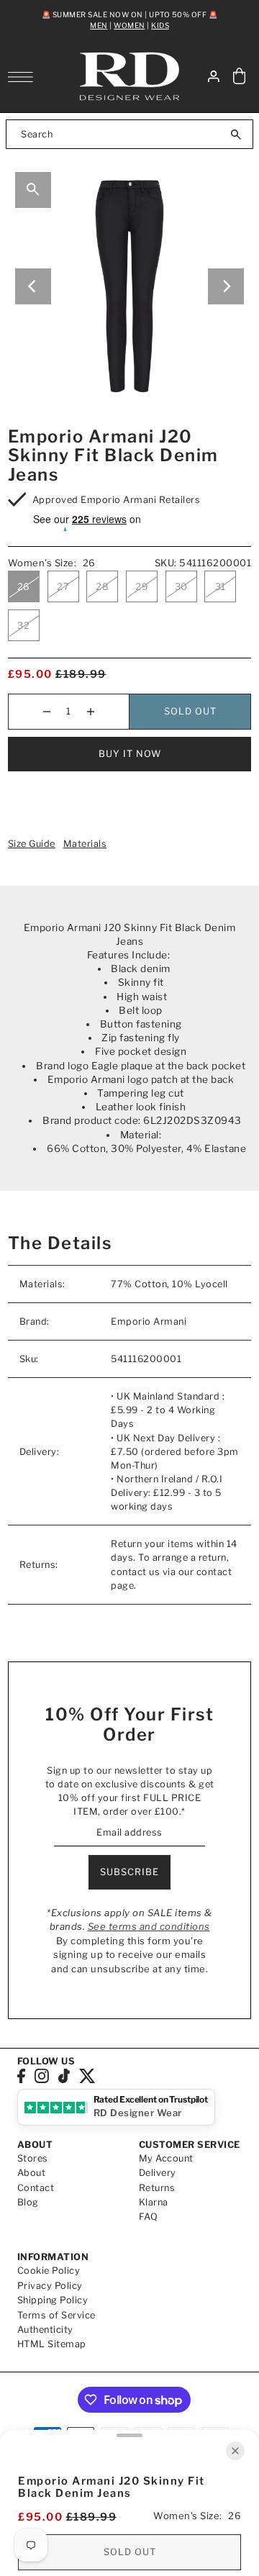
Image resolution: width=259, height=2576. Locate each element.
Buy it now (130, 754)
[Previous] (33, 286)
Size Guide (32, 844)
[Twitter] (87, 2076)
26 (24, 586)
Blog (28, 2202)
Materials (85, 844)
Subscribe (129, 1872)
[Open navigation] (24, 77)
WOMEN (129, 25)
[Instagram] (42, 2076)
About (32, 2173)
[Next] (226, 286)
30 (181, 586)
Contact (36, 2188)
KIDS (160, 25)
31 (221, 586)
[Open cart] (240, 77)
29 (142, 586)
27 (63, 586)
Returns (157, 2188)
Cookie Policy (49, 2271)
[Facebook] (21, 2076)
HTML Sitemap (52, 2344)
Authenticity (45, 2330)
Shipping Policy (53, 2300)
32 (23, 625)
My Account (166, 2158)
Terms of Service (56, 2315)
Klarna (154, 2202)
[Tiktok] (64, 2076)
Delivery (158, 2173)
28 (102, 586)
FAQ (149, 2217)
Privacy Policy (50, 2286)
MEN (99, 25)
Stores (33, 2158)
